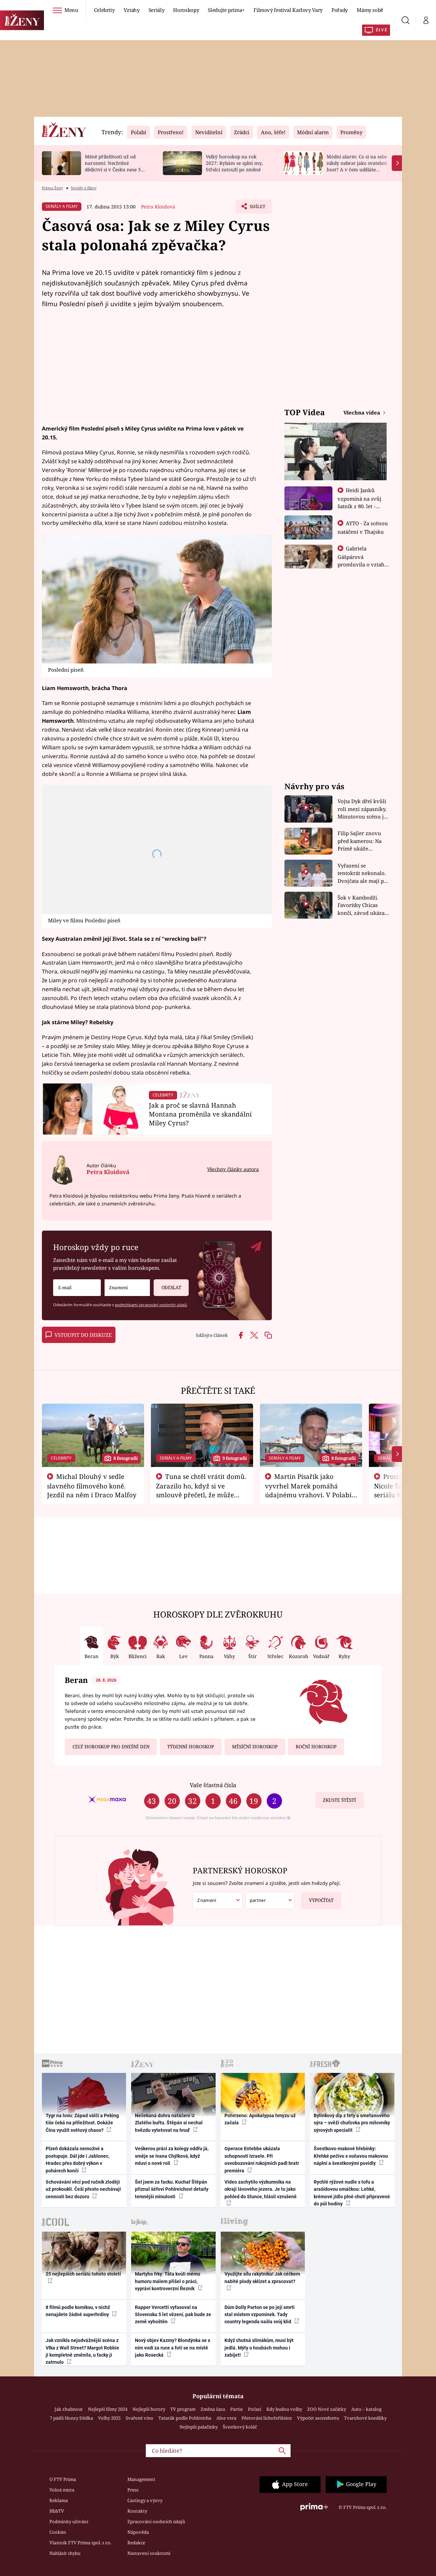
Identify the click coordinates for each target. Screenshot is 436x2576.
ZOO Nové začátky (327, 2409)
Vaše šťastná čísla (213, 1785)
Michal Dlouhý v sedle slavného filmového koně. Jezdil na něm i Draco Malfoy (92, 1486)
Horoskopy (186, 10)
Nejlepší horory (149, 2409)
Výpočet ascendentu (318, 2418)
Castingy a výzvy (145, 2500)
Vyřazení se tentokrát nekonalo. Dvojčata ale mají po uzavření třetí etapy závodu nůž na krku (362, 873)
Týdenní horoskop (191, 1747)
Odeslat (171, 1287)
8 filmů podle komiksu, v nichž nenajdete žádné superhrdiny (78, 2311)
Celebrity (104, 10)
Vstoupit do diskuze (83, 1335)
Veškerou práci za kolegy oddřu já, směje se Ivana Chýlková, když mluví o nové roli (172, 2156)
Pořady (340, 10)
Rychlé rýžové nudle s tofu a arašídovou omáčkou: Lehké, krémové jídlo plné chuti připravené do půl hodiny (352, 2193)
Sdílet (257, 208)
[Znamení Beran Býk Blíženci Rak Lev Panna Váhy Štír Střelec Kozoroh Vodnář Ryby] (127, 1288)
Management (141, 2479)
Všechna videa (362, 412)
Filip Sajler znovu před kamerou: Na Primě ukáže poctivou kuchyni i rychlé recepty (361, 841)
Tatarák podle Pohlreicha (185, 2418)
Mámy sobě (370, 10)
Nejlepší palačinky (199, 2427)
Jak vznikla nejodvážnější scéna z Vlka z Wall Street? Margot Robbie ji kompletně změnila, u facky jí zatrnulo (82, 2351)
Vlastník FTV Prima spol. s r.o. (80, 2543)
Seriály (157, 10)
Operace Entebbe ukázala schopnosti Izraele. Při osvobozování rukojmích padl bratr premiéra (262, 2159)
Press (133, 2490)
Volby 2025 (109, 2418)
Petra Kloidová (158, 207)
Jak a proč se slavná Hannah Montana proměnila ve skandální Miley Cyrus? (200, 1114)
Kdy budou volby (284, 2409)
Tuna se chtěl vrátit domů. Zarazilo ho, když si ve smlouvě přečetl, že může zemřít (201, 1490)
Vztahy (132, 10)
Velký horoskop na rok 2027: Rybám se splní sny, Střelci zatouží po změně (234, 163)
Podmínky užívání (69, 2522)
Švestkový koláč (240, 2427)
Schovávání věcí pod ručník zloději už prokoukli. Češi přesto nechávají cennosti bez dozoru (83, 2189)
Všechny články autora (233, 1169)
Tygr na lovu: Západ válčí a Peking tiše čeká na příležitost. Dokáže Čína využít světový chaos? (82, 2123)
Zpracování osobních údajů (156, 2522)
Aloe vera (226, 2418)
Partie (237, 2409)
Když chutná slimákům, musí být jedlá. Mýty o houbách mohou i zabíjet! (259, 2348)
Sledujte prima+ (226, 10)
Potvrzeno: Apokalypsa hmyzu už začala (260, 2119)
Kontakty (137, 2511)
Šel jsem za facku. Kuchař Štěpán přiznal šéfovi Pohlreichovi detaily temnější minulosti (172, 2189)
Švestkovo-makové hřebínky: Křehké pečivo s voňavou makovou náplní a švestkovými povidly (351, 2156)
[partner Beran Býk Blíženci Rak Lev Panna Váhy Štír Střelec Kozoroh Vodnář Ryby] (270, 1900)
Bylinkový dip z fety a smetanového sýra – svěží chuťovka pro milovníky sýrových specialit (352, 2123)
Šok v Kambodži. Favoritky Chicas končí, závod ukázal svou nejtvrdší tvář (362, 905)
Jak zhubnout (69, 2409)
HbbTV (57, 2511)
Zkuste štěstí (339, 1800)
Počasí (255, 2409)
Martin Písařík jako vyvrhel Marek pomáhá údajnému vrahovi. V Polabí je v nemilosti (308, 1490)
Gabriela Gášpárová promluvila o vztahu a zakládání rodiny (363, 560)
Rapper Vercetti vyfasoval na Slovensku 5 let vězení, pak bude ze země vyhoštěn (173, 2315)
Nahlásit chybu (65, 2553)
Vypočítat (321, 1900)
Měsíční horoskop (255, 1747)
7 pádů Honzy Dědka (71, 2418)
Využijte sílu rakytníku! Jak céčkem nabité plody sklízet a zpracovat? (262, 2277)
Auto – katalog (366, 2409)
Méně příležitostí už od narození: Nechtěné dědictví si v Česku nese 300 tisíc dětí (115, 166)
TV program (183, 2409)
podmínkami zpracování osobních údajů (151, 1305)
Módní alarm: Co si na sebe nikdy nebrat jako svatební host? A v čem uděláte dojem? (357, 166)
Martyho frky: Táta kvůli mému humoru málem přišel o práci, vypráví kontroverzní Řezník (168, 2281)
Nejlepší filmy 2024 (108, 2409)
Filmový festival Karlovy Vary (288, 10)
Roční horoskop (316, 1747)
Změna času (213, 2409)
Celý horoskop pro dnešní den (111, 1747)
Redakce (136, 2543)
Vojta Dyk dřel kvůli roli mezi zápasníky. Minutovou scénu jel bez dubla (363, 809)
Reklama (59, 2500)
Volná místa (62, 2490)
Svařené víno (139, 2418)
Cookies (58, 2532)
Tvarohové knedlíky (365, 2418)
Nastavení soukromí (149, 2553)
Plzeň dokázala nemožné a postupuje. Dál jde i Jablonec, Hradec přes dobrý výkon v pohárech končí (77, 2159)
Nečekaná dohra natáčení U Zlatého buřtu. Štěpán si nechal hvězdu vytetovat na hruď (169, 2123)
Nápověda (138, 2532)
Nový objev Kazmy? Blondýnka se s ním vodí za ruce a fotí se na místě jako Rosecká (173, 2348)
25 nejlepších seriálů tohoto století (83, 2274)
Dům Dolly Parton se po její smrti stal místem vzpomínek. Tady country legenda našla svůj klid (260, 2315)
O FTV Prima (63, 2479)
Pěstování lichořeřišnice (267, 2418)
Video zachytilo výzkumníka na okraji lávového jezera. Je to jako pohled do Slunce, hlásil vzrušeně (261, 2189)
